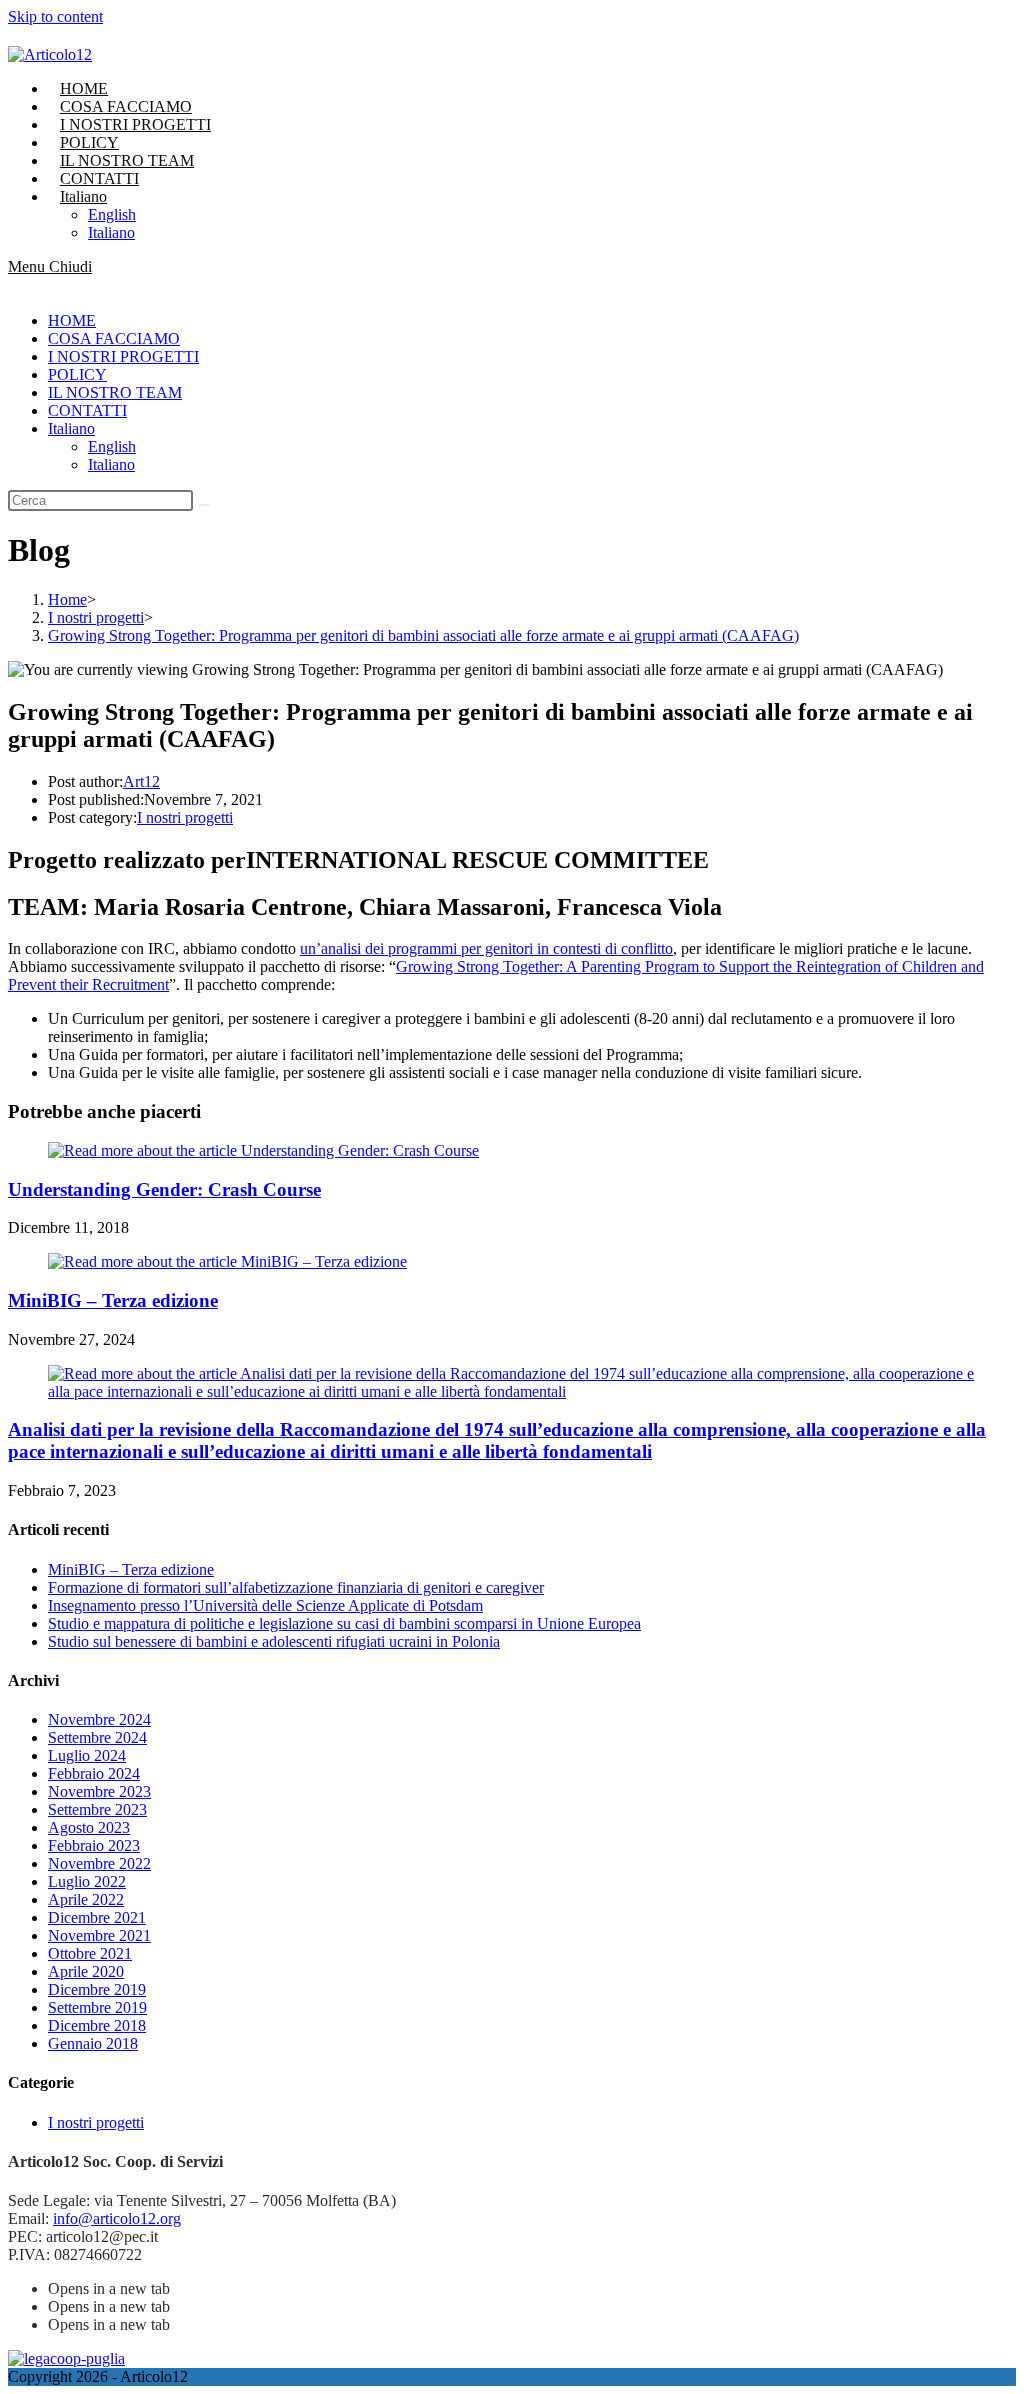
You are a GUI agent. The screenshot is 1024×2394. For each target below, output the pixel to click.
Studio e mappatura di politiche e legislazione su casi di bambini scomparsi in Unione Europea (344, 1623)
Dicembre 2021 (97, 1917)
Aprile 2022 (86, 1899)
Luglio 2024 (87, 1755)
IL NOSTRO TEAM (115, 392)
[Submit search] (204, 505)
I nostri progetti (185, 817)
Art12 (141, 781)
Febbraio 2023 (94, 1845)
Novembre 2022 (99, 1863)
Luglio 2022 (87, 1881)
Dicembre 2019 (97, 1989)
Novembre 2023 (99, 1791)
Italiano (71, 428)
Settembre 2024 (97, 1737)
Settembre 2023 (97, 1809)
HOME (72, 320)
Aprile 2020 (86, 1971)
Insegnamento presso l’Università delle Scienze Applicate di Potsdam (265, 1605)
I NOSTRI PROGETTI (123, 356)
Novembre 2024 (99, 1719)
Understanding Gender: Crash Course (164, 1189)
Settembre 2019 (97, 2007)
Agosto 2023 (89, 1827)
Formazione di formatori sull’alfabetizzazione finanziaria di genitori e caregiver (296, 1587)
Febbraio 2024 (94, 1773)
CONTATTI (87, 410)
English (112, 446)
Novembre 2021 (99, 1935)
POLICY (77, 374)
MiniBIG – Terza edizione (113, 1300)
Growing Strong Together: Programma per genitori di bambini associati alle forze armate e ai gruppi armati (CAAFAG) (423, 635)
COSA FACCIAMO (114, 338)
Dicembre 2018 (97, 2025)
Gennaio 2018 (93, 2043)
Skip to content (55, 16)
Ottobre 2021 (90, 1953)
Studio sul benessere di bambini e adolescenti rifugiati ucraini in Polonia (274, 1641)
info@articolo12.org (117, 2218)
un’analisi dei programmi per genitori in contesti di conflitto (486, 948)
